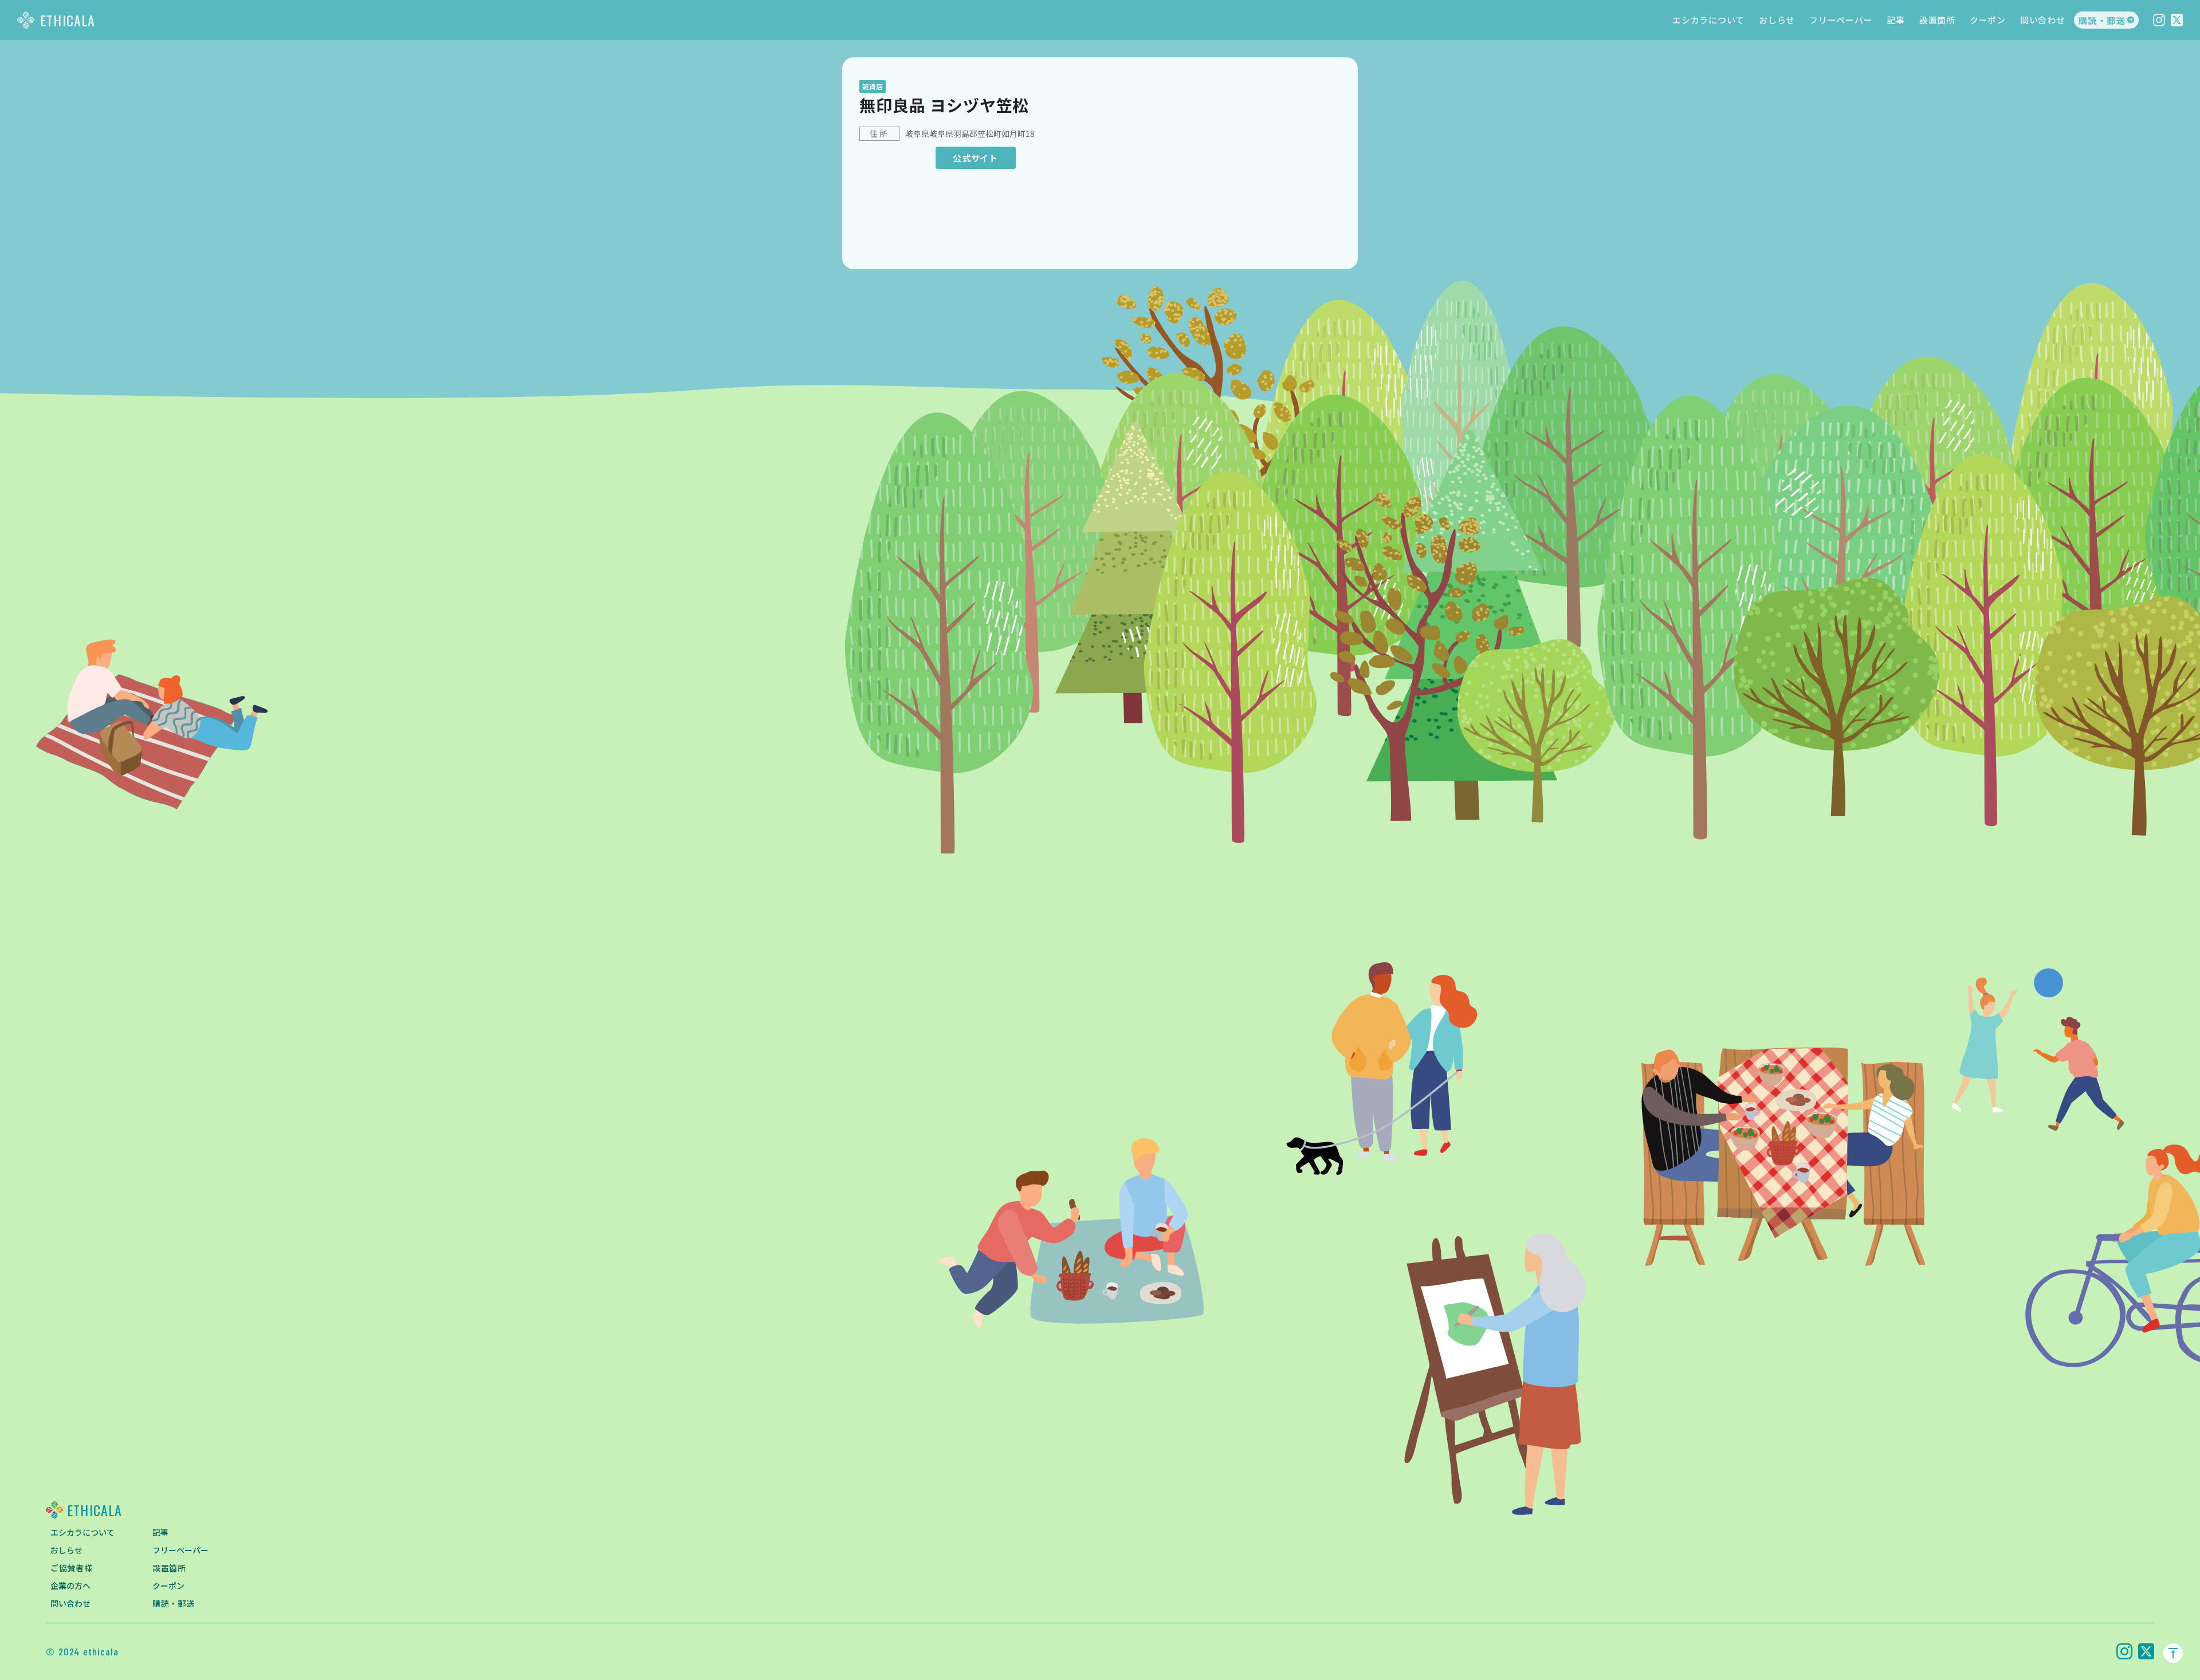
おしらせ (1777, 20)
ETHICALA (68, 20)
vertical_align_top (2173, 1653)
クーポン (1988, 20)
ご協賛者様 (72, 1568)
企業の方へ (70, 1585)
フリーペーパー (1841, 20)
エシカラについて (1708, 20)
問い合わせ (2043, 20)
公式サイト (975, 158)
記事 (1896, 20)
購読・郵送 (2102, 20)
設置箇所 (1937, 20)
